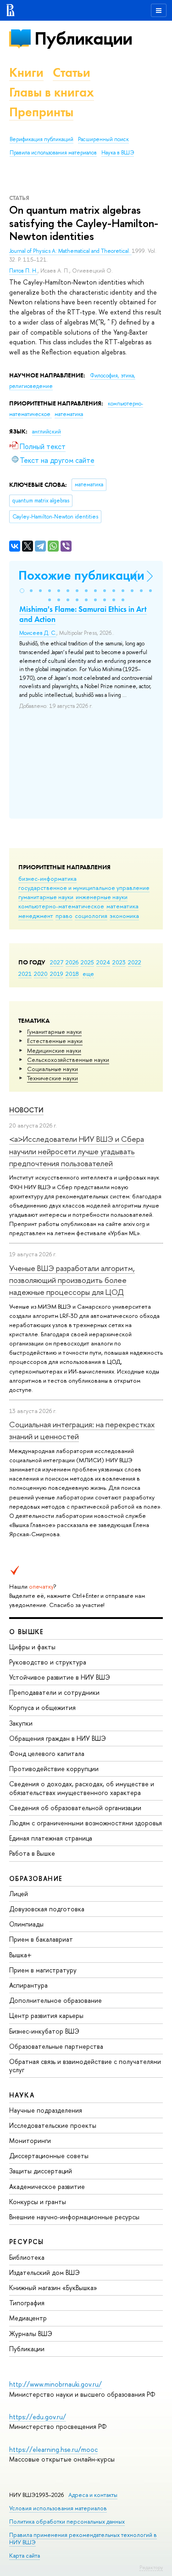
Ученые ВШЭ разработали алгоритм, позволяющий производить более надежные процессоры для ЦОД (72, 1280)
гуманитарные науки (46, 897)
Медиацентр (28, 2318)
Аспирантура (28, 1985)
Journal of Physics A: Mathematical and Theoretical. (70, 251)
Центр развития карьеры (46, 2015)
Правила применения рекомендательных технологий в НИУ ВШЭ (83, 2539)
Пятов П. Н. (23, 271)
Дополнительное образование (55, 2000)
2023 (119, 962)
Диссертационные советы (49, 2156)
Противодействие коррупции (54, 1769)
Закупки (21, 1723)
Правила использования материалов (53, 153)
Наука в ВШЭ (118, 153)
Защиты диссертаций (41, 2171)
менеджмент (36, 916)
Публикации (83, 38)
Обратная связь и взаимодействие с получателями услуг (85, 2066)
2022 (135, 962)
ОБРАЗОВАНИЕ (36, 1878)
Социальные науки (53, 1069)
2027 (57, 962)
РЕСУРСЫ (27, 2242)
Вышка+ (20, 1955)
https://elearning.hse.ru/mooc (53, 2449)
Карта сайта (25, 2556)
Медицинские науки (54, 1050)
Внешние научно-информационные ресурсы (74, 2217)
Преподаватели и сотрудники (54, 1692)
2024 (103, 962)
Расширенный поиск (103, 139)
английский (47, 432)
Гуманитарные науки (54, 1032)
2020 (41, 974)
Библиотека (27, 2257)
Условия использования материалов (58, 2508)
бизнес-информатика (47, 878)
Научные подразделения (46, 2110)
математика (122, 906)
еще (88, 974)
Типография (27, 2303)
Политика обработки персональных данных (67, 2522)
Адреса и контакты (93, 2495)
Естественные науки (55, 1041)
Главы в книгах (52, 92)
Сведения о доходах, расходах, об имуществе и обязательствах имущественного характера (82, 1788)
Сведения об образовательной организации (75, 1808)
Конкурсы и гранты (38, 2202)
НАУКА (22, 2095)
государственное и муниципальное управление (84, 888)
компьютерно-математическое (61, 906)
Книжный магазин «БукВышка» (53, 2288)
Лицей (19, 1894)
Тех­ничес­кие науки (53, 1078)
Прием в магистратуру (43, 1970)
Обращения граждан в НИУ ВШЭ (58, 1738)
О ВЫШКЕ (27, 1632)
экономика (124, 916)
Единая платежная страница (51, 1838)
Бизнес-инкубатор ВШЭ (44, 2031)
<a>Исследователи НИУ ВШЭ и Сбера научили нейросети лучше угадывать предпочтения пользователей (77, 1151)
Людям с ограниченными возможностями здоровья (86, 1823)
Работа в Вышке (32, 1853)
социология (91, 916)
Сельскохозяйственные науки (68, 1060)
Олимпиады (26, 1924)
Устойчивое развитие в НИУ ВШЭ (60, 1677)
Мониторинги (30, 2140)
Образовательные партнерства (56, 2046)
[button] (22, 591)
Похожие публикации (81, 575)
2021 (25, 974)
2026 (72, 962)
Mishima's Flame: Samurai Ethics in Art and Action (83, 614)
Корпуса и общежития (42, 1707)
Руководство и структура (48, 1662)
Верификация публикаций (42, 139)
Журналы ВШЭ (31, 2334)
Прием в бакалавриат (41, 1939)
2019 (57, 974)
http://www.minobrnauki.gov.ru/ (55, 2384)
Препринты (41, 112)
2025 (87, 962)
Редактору (151, 2567)
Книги (26, 72)
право (64, 916)
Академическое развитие (47, 2186)
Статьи (72, 72)
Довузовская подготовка (47, 1909)
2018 (72, 974)
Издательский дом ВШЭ (44, 2272)
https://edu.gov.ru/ (38, 2417)
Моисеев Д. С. (38, 633)
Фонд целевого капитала (47, 1753)
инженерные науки (102, 897)
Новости (26, 1110)
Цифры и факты (32, 1647)
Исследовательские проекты (53, 2125)
